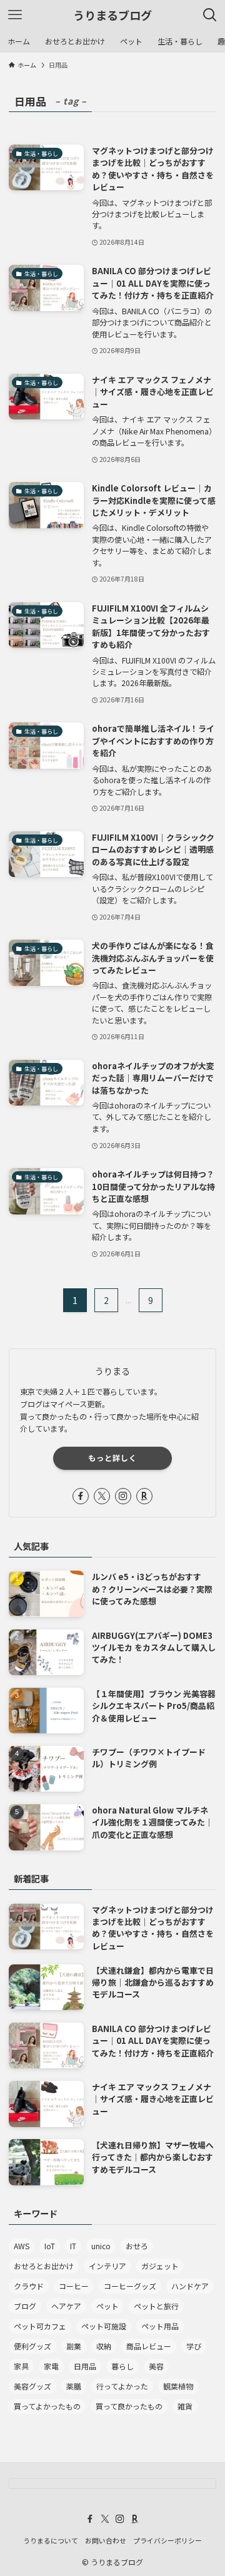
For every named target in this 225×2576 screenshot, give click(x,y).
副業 (74, 2346)
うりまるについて (51, 2540)
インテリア (107, 2266)
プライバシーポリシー (167, 2540)
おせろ (137, 2246)
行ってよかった (122, 2386)
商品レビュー (149, 2346)
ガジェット (160, 2266)
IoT (50, 2246)
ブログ (25, 2306)
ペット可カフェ (40, 2326)
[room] (144, 1496)
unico (101, 2246)
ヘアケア (66, 2306)
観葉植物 (178, 2386)
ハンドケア (190, 2286)
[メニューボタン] (15, 15)
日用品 (85, 2366)
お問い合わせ (106, 2540)
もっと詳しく (112, 1458)
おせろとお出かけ (44, 2266)
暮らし (122, 2366)
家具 (21, 2366)
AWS (22, 2246)
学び (194, 2346)
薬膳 (74, 2386)
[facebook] (81, 1496)
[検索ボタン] (210, 15)
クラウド (29, 2286)
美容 (156, 2366)
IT (73, 2246)
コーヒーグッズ (130, 2286)
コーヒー (74, 2286)
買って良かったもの (129, 2406)
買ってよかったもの (47, 2406)
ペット (107, 2306)
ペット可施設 (104, 2326)
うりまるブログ (112, 15)
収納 (104, 2346)
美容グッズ (32, 2386)
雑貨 (185, 2406)
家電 (51, 2366)
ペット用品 (160, 2326)
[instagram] (123, 1496)
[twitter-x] (102, 1496)
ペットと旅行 (156, 2306)
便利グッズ (32, 2346)
